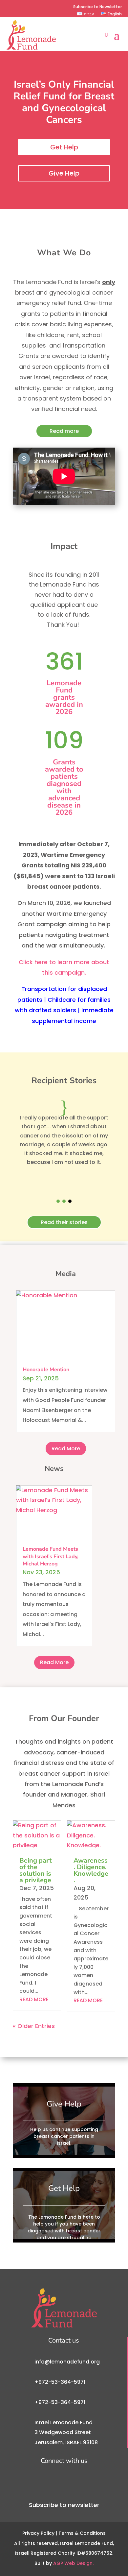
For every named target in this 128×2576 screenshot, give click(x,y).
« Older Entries (34, 2026)
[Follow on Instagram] (32, 7)
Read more (64, 431)
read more (34, 1999)
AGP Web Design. (73, 2563)
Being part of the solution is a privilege (36, 1870)
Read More (66, 1449)
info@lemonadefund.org (67, 2362)
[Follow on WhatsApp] (53, 7)
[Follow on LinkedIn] (42, 7)
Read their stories (64, 1222)
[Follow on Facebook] (11, 7)
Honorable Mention (46, 1370)
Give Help (64, 173)
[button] (58, 1201)
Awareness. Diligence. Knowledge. (91, 1870)
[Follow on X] (21, 7)
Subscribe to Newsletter (97, 7)
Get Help (64, 147)
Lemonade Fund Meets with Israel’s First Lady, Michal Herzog (51, 1556)
